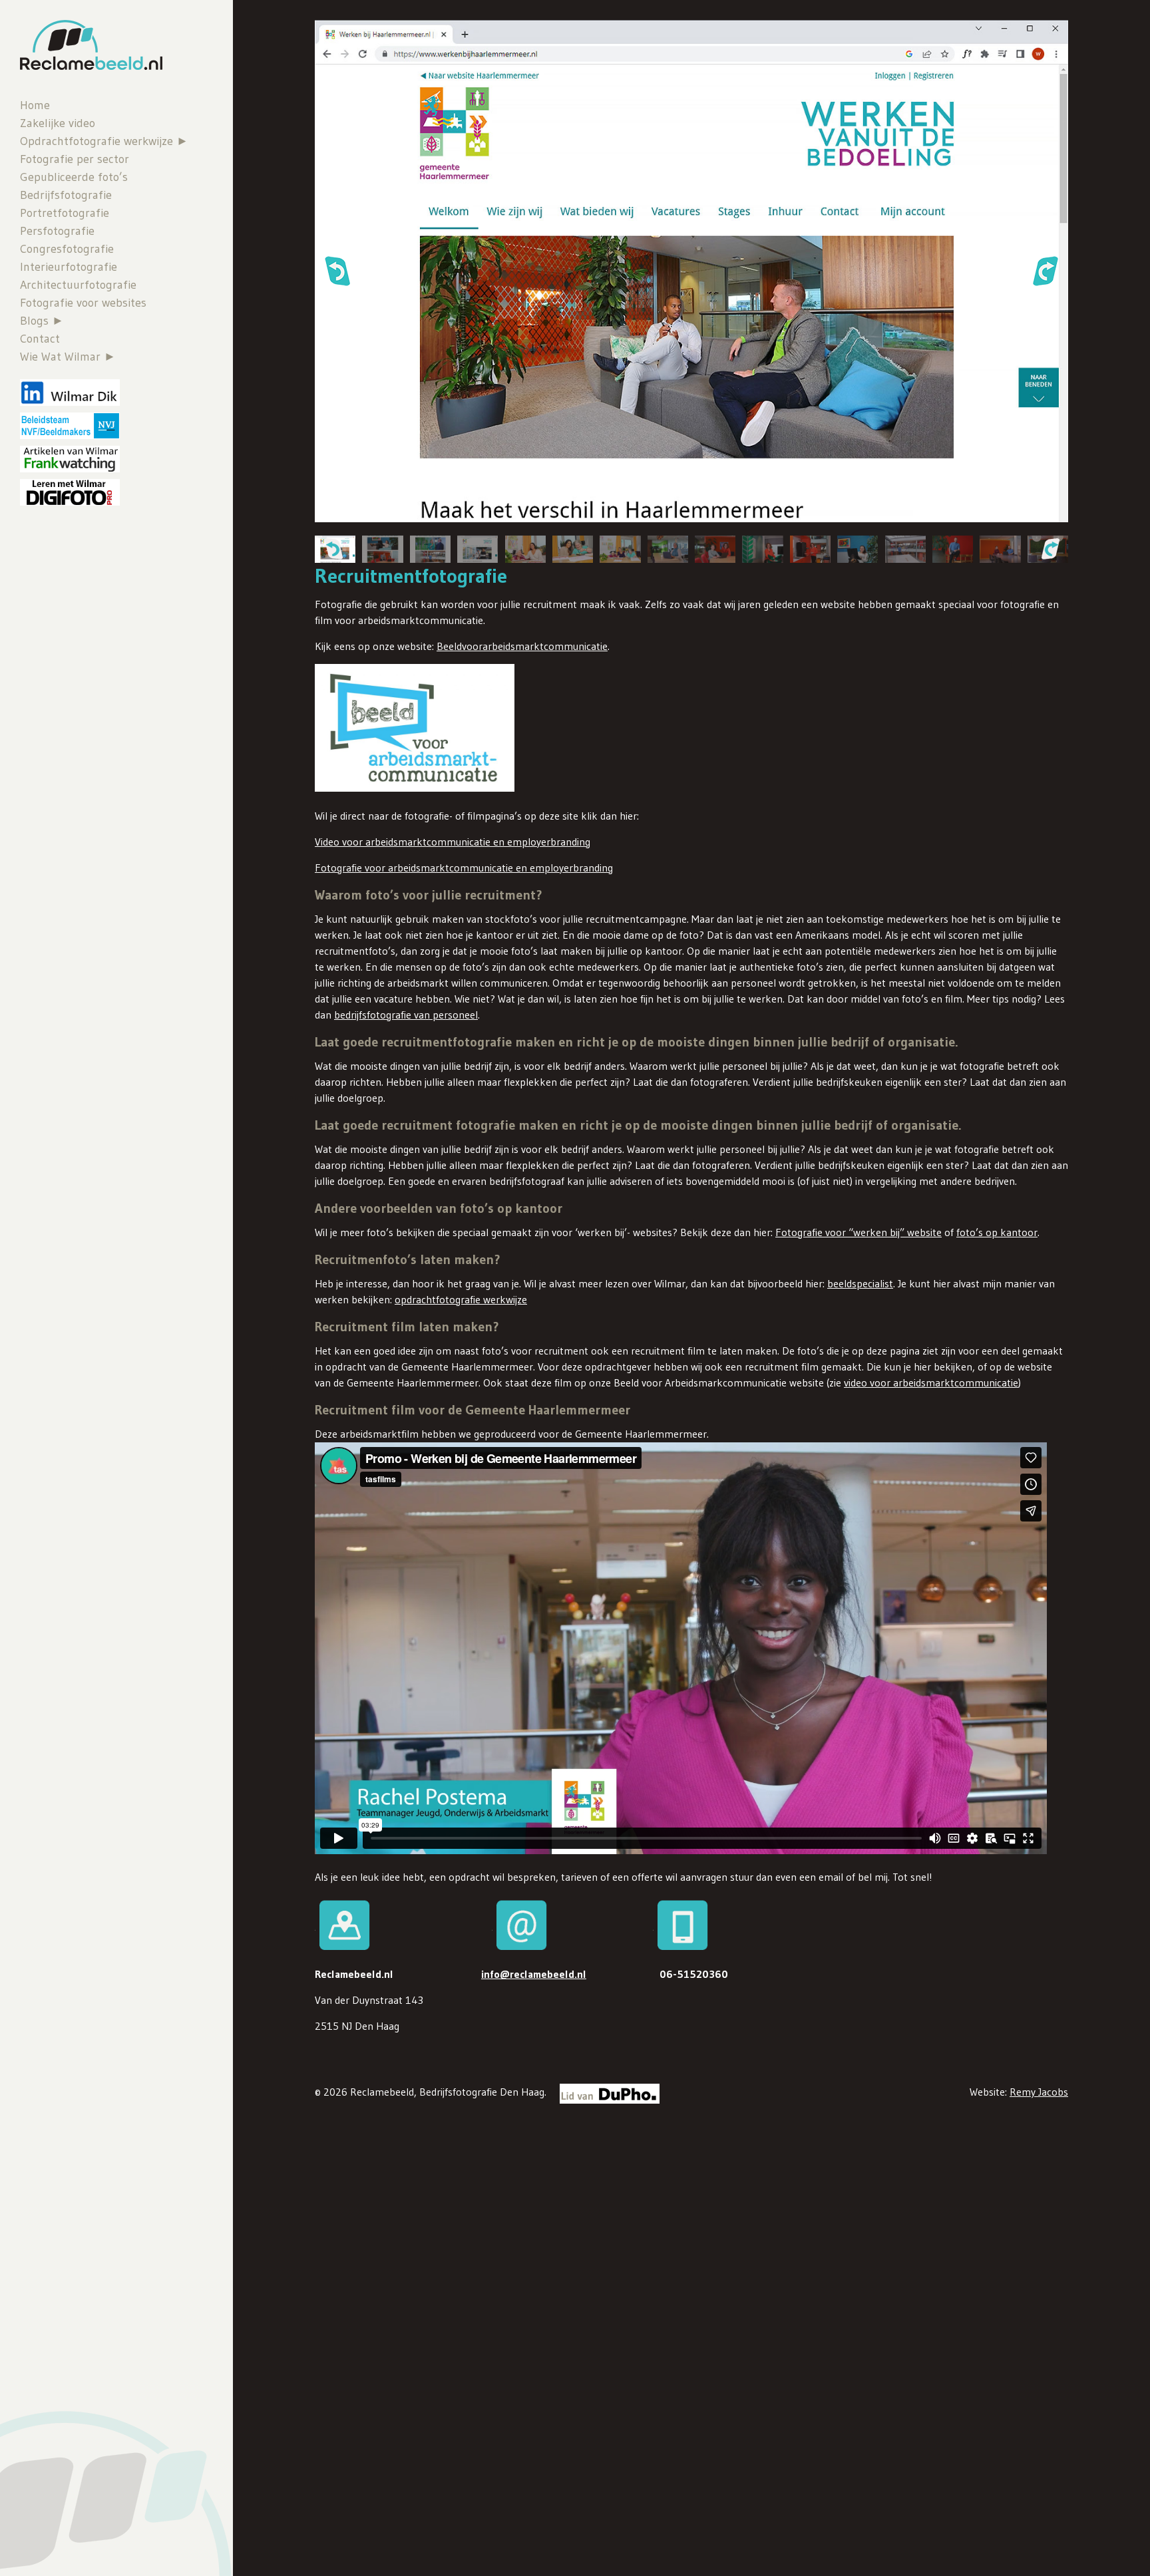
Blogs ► (42, 321)
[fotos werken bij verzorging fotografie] (525, 549)
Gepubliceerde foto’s (74, 177)
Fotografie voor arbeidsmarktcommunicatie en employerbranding (464, 868)
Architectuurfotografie (78, 285)
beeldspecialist (860, 1283)
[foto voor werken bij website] (715, 549)
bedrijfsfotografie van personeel (406, 1015)
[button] (337, 271)
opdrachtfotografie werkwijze (461, 1299)
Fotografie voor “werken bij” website (859, 1232)
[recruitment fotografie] (762, 549)
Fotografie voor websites (83, 303)
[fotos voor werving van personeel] (620, 549)
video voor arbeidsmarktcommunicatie (931, 1382)
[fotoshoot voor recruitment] (810, 549)
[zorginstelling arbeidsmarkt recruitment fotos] (478, 549)
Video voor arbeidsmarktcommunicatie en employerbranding (453, 842)
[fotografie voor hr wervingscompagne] (382, 549)
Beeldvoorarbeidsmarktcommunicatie (522, 646)
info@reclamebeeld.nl (534, 1974)
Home (35, 105)
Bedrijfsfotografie (66, 195)
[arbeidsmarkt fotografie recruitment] (953, 549)
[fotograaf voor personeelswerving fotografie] (430, 549)
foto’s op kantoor (997, 1232)
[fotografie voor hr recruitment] (858, 549)
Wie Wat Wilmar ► (68, 357)
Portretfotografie (65, 213)
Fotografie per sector (75, 159)
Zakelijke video (58, 123)
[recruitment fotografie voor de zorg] (573, 549)
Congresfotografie (67, 249)
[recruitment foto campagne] (905, 549)
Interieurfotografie (69, 267)
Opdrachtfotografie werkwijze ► (104, 141)
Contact (40, 339)
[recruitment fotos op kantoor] (668, 549)
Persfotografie (57, 231)
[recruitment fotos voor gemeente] (1000, 549)
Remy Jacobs (1039, 2092)
